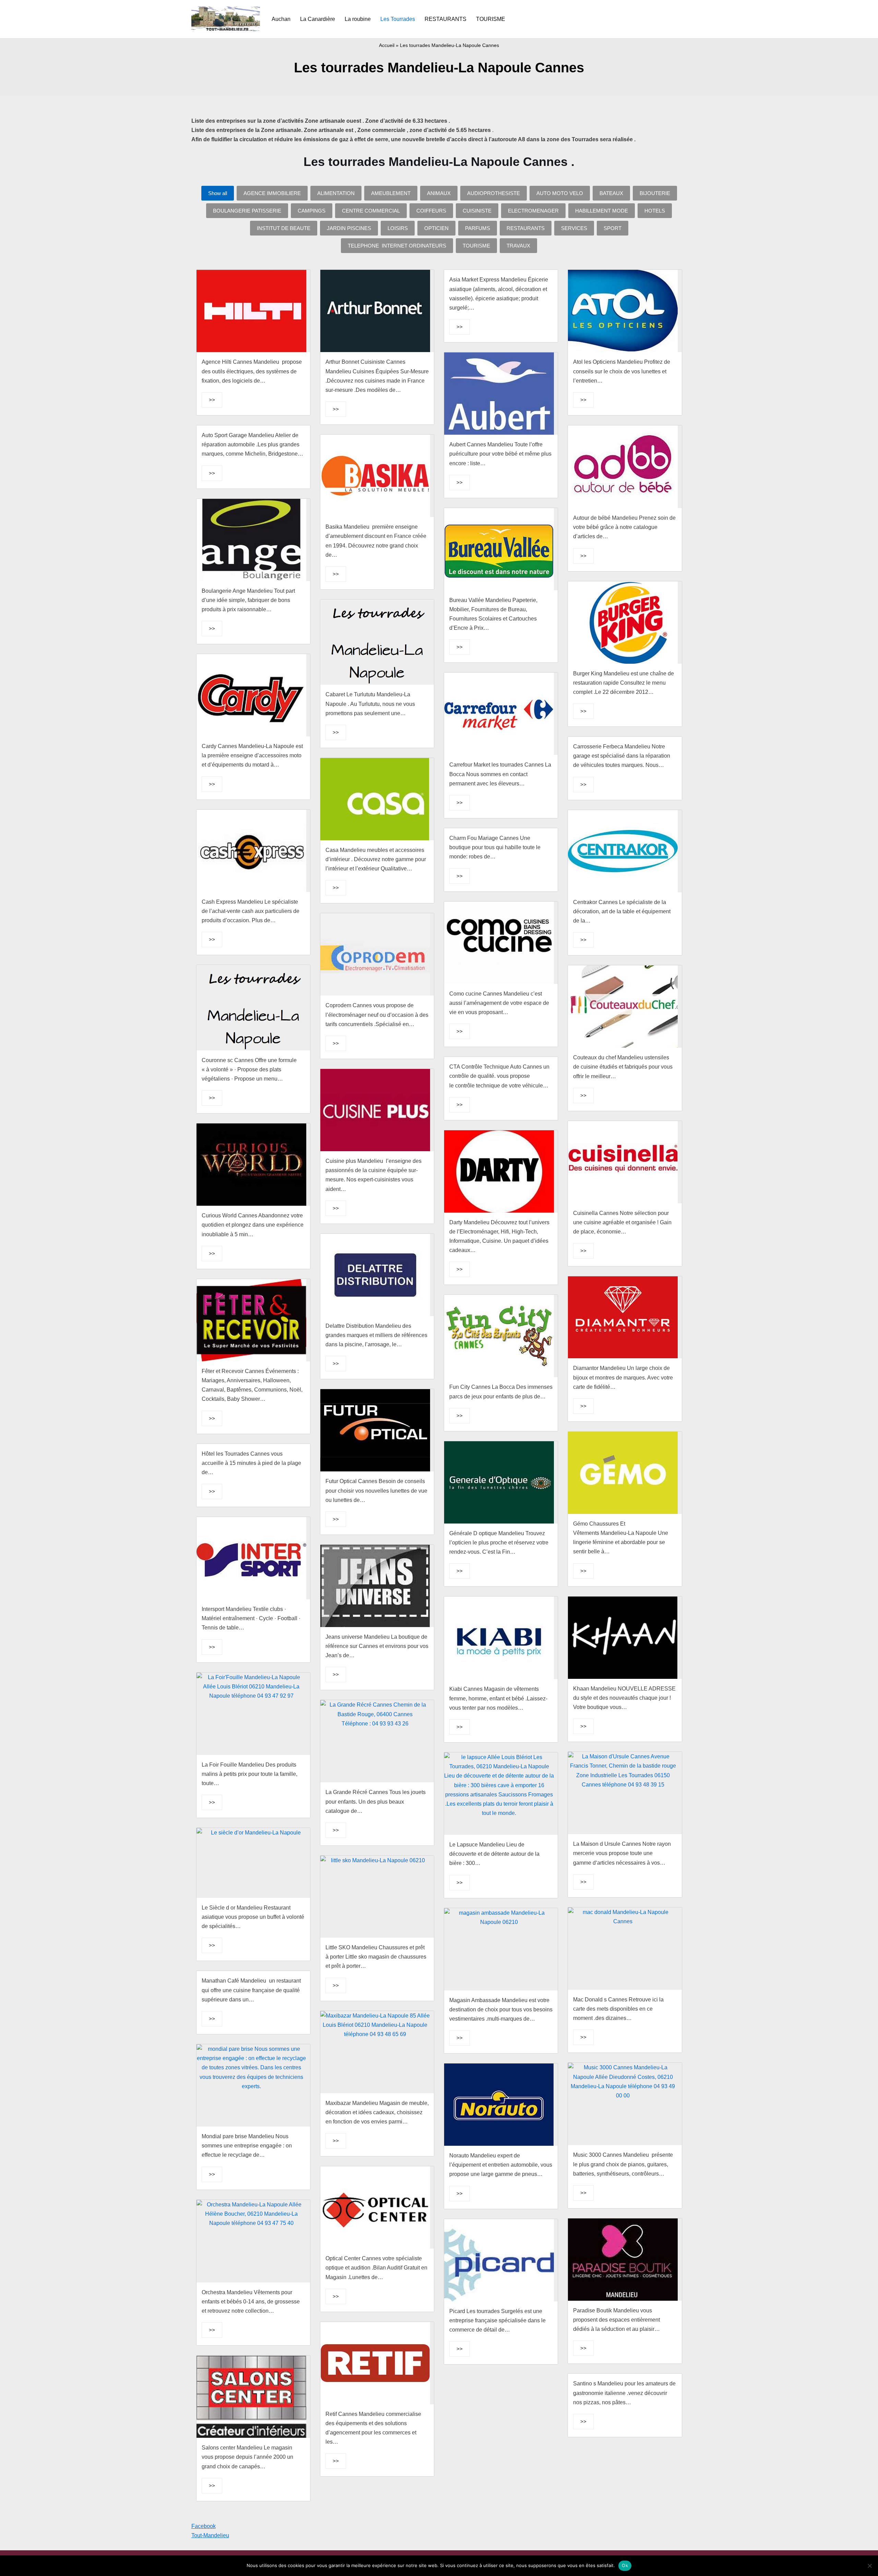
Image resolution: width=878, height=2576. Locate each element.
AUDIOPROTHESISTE (494, 193)
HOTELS (655, 211)
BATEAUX (611, 193)
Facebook (204, 2526)
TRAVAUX (518, 246)
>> (212, 400)
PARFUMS (478, 228)
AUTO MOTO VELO (560, 193)
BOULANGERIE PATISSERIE (247, 211)
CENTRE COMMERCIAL (371, 211)
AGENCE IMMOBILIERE (272, 193)
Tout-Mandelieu (210, 2535)
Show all (218, 193)
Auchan (281, 19)
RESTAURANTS (446, 19)
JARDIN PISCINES (349, 228)
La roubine (358, 19)
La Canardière (318, 19)
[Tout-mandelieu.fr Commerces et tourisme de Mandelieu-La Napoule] (226, 19)
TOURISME (491, 19)
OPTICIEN (436, 228)
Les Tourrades (398, 19)
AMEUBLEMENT (391, 193)
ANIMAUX (439, 193)
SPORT (613, 228)
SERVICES (574, 228)
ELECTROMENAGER (533, 211)
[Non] (869, 2566)
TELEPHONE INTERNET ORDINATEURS (397, 246)
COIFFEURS (431, 211)
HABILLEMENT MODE (602, 211)
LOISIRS (398, 228)
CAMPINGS (312, 211)
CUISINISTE (477, 211)
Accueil (387, 45)
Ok (625, 2565)
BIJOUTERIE (655, 193)
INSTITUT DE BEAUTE (284, 228)
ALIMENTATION (336, 193)
